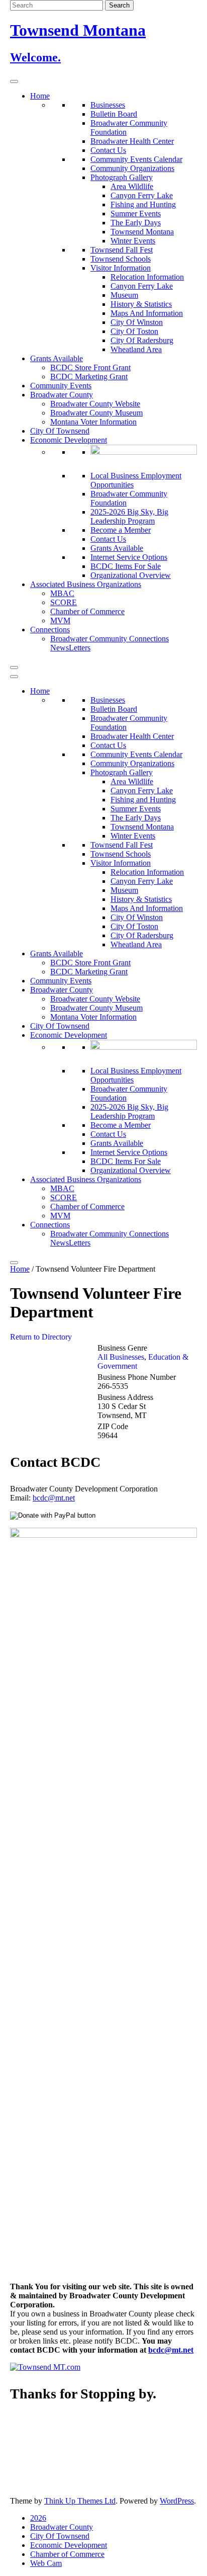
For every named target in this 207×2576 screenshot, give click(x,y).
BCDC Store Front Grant (90, 367)
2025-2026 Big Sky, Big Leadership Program (129, 516)
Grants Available (57, 358)
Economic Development (69, 440)
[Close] (14, 668)
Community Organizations (132, 168)
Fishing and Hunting (143, 204)
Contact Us (108, 150)
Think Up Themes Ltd (80, 2501)
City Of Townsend (60, 431)
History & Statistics (141, 304)
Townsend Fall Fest (122, 250)
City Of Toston (134, 331)
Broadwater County (62, 395)
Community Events (61, 386)
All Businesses (121, 1357)
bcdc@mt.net (54, 1498)
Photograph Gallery (122, 177)
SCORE (64, 602)
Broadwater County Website (95, 404)
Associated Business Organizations (86, 584)
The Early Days (136, 223)
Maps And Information (147, 313)
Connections (50, 630)
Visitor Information (121, 268)
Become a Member (121, 530)
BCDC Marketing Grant (89, 377)
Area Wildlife (132, 186)
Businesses (108, 105)
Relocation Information (147, 277)
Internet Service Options (129, 557)
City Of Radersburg (142, 340)
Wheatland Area (136, 349)
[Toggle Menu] (14, 81)
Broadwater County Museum (96, 413)
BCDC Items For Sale (126, 566)
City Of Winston (137, 322)
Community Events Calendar (136, 159)
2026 (38, 2518)
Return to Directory (41, 1337)
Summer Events (136, 214)
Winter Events (133, 241)
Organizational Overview (131, 575)
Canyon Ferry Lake (142, 195)
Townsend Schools (121, 259)
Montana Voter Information (93, 422)
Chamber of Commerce (87, 611)
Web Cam (46, 2563)
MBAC (62, 593)
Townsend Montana (142, 232)
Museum (124, 295)
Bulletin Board (114, 114)
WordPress (177, 2501)
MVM (60, 620)
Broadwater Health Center (132, 141)
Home (40, 96)
